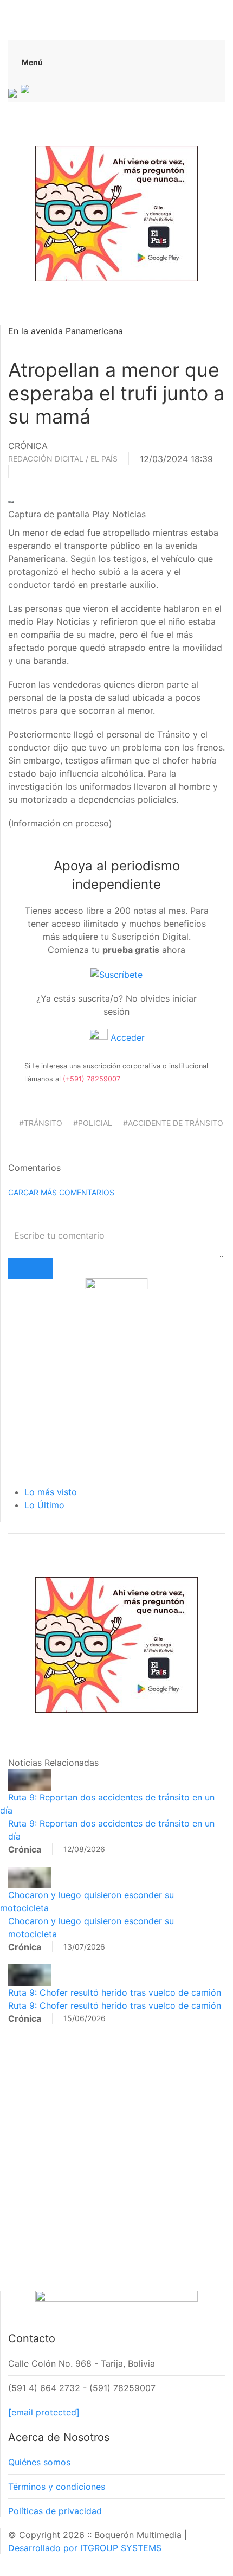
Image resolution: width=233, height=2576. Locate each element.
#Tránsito (41, 1123)
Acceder (126, 1037)
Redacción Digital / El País (63, 459)
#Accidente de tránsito (173, 1123)
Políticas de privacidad (55, 2511)
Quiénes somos (39, 2462)
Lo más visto (51, 1492)
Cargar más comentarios (61, 1192)
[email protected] (44, 2412)
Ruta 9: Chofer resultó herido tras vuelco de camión (115, 1992)
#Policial (93, 1123)
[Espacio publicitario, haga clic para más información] (116, 213)
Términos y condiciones (57, 2487)
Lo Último (44, 1505)
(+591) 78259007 (92, 1079)
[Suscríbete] (116, 973)
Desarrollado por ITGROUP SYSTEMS (85, 2548)
